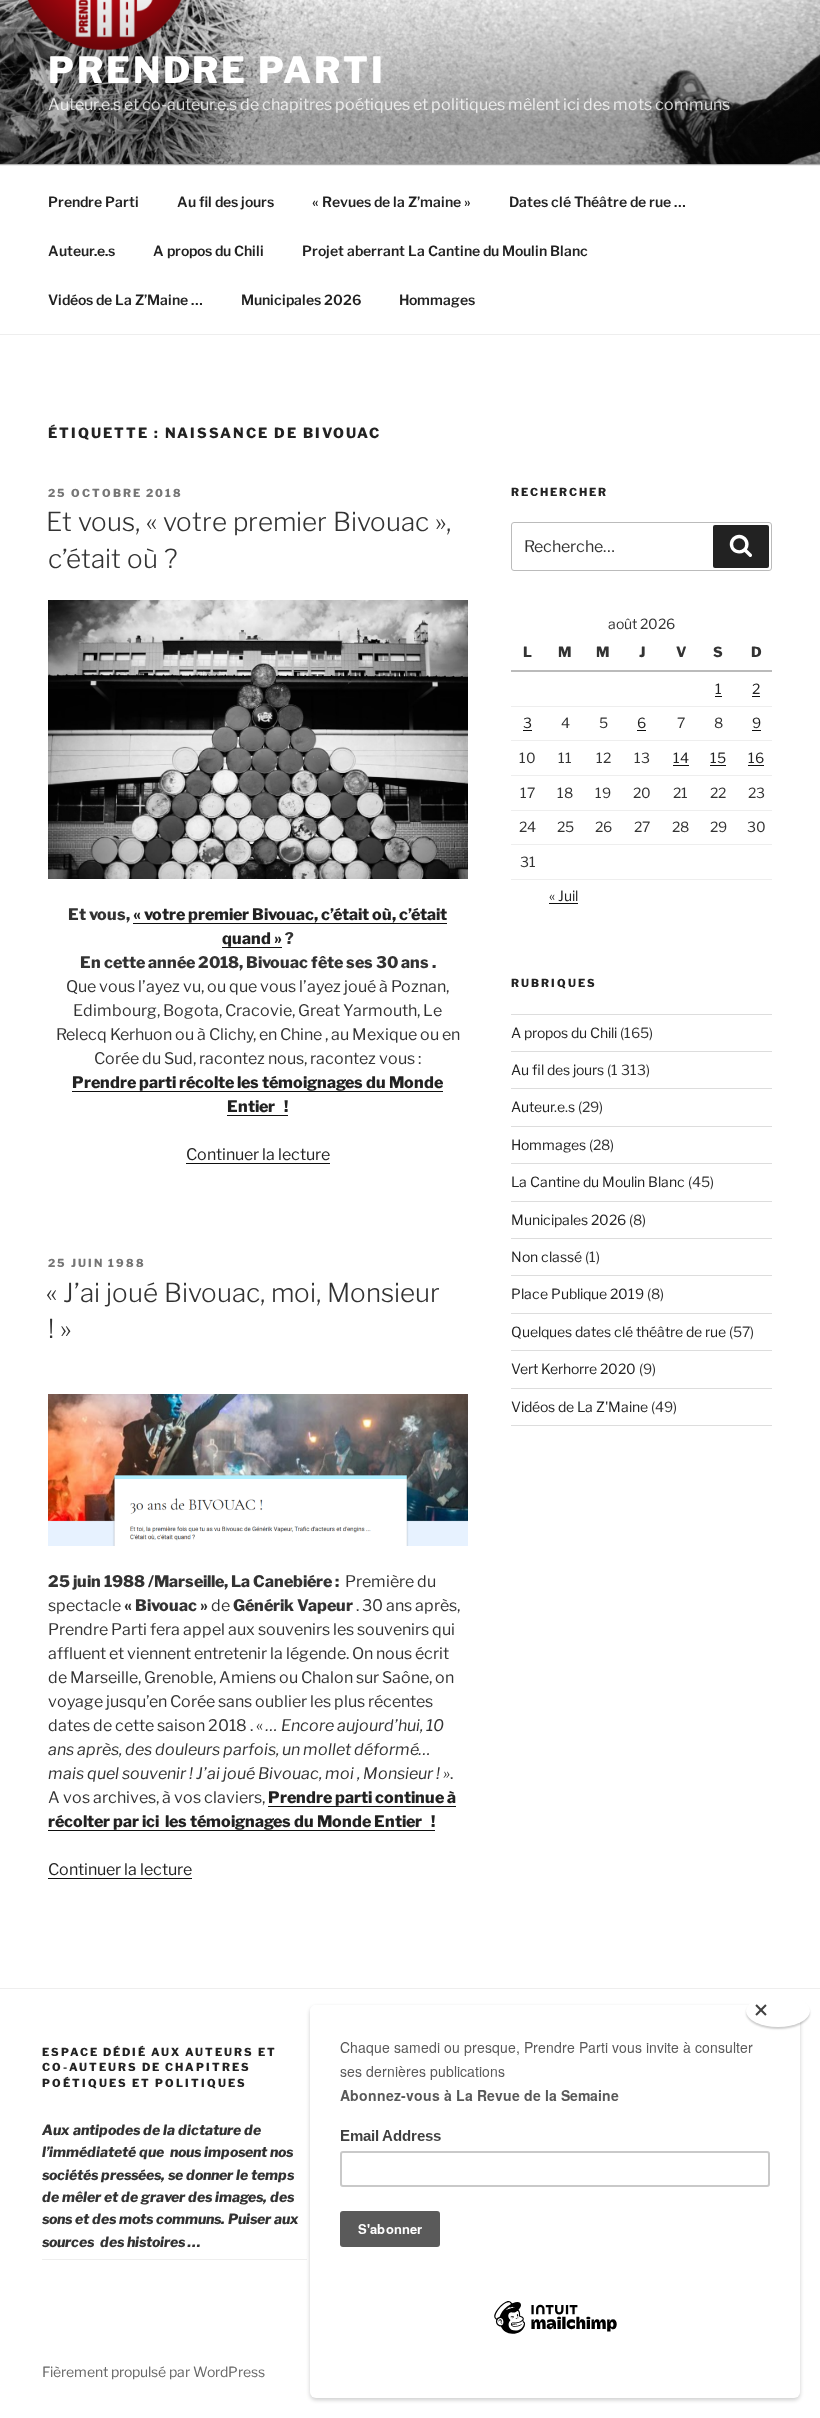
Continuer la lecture (258, 1154)
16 (756, 757)
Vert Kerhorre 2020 (573, 1368)
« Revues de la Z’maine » (391, 201)
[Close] (778, 2011)
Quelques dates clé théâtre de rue (618, 1331)
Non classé (546, 1256)
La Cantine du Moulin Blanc (598, 1181)
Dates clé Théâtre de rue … (597, 201)
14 (681, 757)
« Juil (563, 895)
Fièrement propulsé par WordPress (153, 2371)
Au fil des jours (225, 201)
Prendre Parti (216, 70)
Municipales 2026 (301, 299)
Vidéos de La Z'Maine (579, 1406)
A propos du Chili (208, 250)
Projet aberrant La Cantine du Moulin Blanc (445, 250)
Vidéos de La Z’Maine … (125, 299)
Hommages (437, 299)
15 (718, 757)
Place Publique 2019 (577, 1293)
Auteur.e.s (81, 250)
